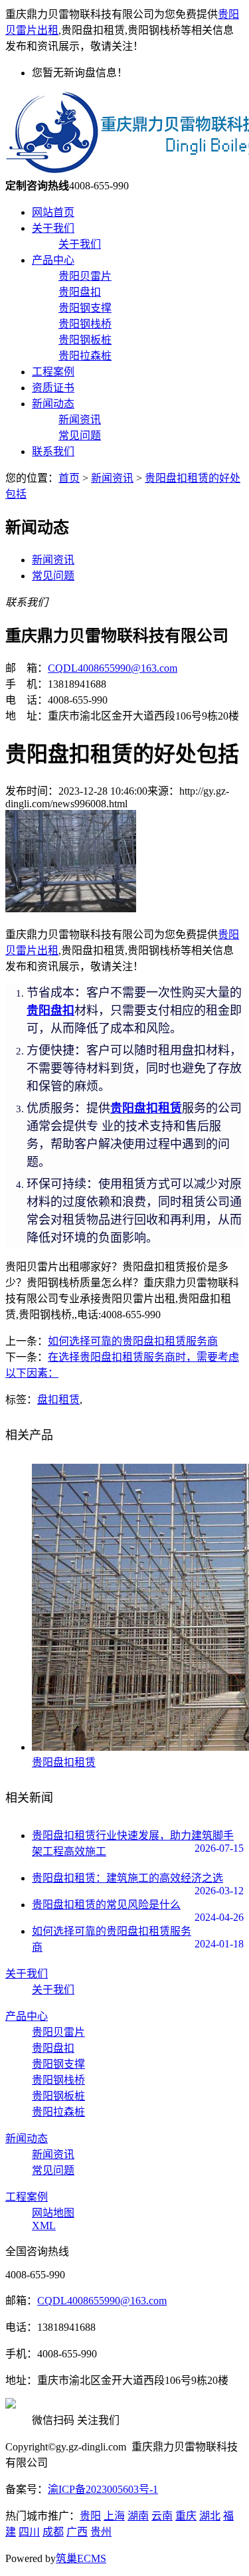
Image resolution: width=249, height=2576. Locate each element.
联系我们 (53, 451)
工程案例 (53, 372)
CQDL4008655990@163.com (113, 668)
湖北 (210, 2516)
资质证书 (53, 388)
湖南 (138, 2516)
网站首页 (53, 212)
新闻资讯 (80, 420)
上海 (114, 2516)
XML (44, 2226)
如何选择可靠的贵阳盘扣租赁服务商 (133, 1341)
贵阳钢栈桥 (85, 324)
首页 (69, 478)
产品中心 (53, 260)
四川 (29, 2532)
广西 (77, 2532)
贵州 (101, 2532)
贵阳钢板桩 (85, 340)
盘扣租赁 (58, 1400)
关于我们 (53, 228)
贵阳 (90, 2516)
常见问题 (80, 436)
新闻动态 (53, 404)
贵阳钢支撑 (85, 308)
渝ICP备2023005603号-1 (103, 2489)
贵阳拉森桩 (85, 356)
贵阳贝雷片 (85, 276)
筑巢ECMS (81, 2558)
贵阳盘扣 (80, 292)
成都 (53, 2532)
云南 (162, 2516)
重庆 (186, 2516)
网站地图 (53, 2213)
